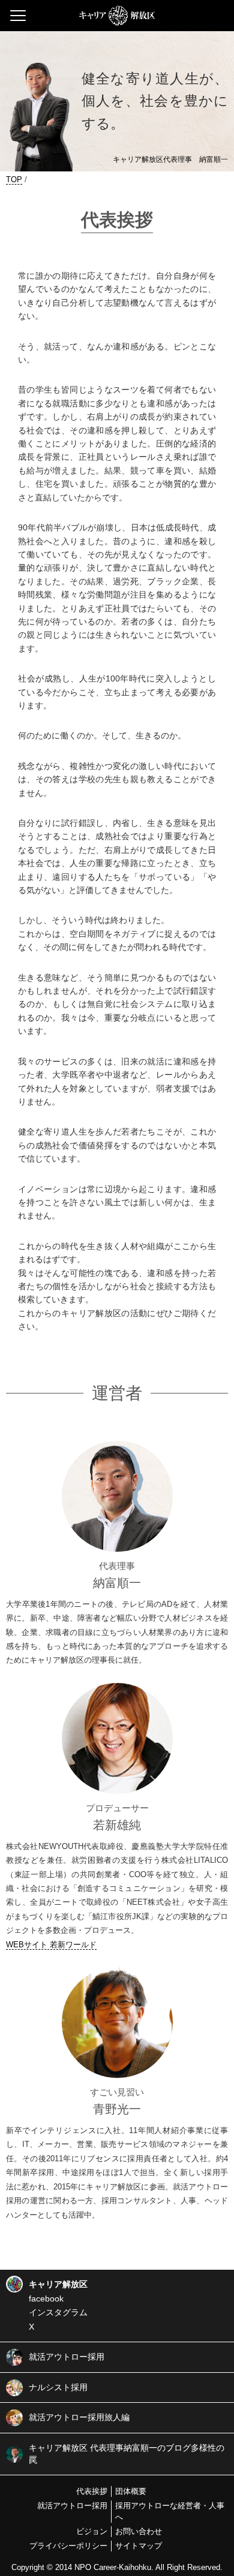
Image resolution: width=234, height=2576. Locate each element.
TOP (14, 180)
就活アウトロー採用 (72, 2506)
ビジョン (92, 2531)
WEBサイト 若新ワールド (51, 1945)
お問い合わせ (139, 2531)
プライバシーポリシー (68, 2546)
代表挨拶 (92, 2491)
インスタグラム (58, 2312)
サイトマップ (139, 2546)
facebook (46, 2299)
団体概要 (131, 2491)
